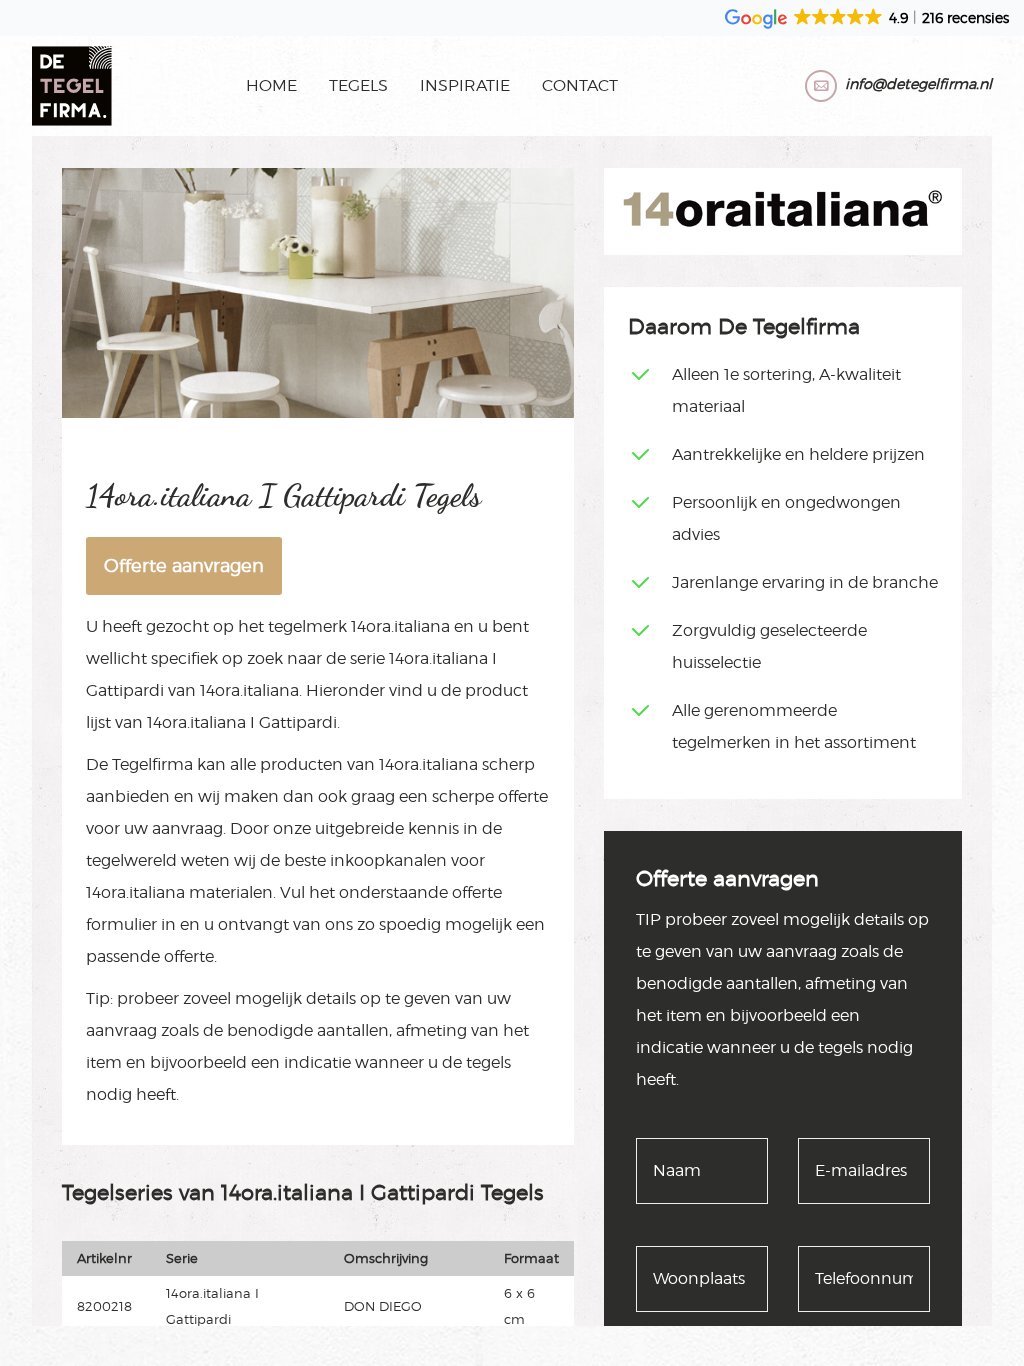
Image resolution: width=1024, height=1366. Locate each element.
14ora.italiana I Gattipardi (242, 722)
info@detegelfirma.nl (918, 83)
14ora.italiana (400, 626)
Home (271, 85)
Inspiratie (465, 85)
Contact (580, 85)
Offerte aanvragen (184, 565)
